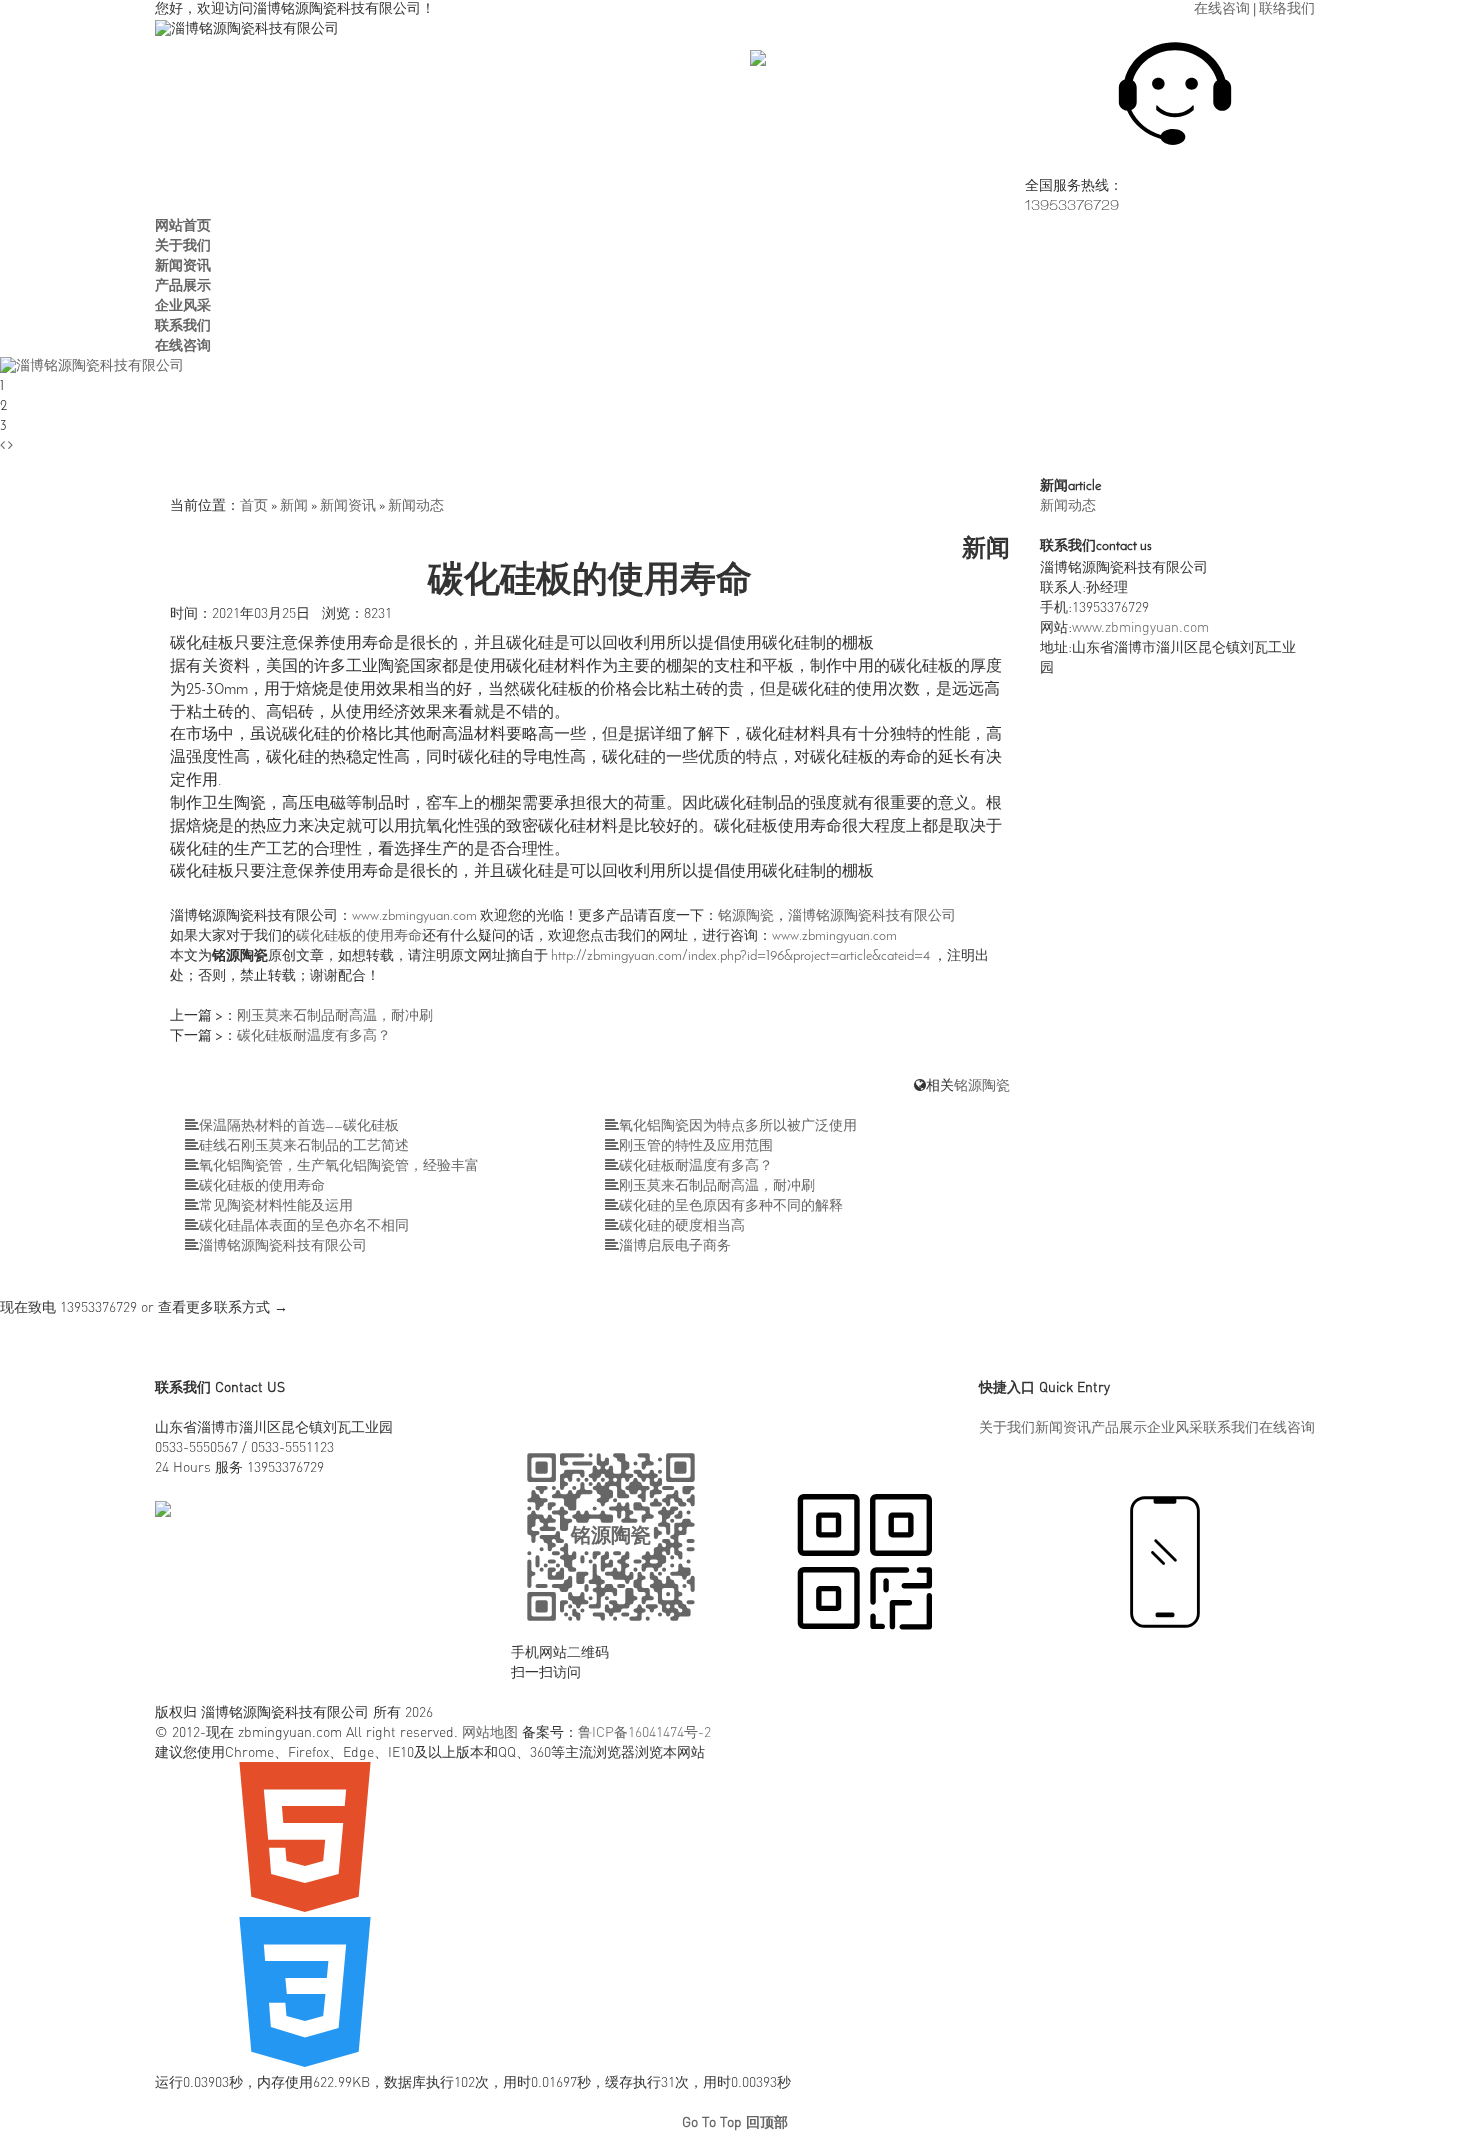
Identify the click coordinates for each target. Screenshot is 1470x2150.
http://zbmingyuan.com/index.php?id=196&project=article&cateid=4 (740, 956)
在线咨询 (1222, 9)
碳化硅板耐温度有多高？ (314, 1036)
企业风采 (1175, 1426)
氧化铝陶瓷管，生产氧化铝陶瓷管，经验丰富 (339, 1166)
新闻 (294, 506)
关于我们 (1007, 1426)
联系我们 (1231, 1426)
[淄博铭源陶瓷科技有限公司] (92, 366)
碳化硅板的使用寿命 (359, 936)
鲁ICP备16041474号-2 (644, 1731)
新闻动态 (416, 506)
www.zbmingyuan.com (414, 916)
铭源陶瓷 (746, 916)
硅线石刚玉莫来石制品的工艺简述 (304, 1146)
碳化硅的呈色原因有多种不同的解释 (731, 1206)
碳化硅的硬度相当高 (682, 1226)
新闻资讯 (348, 506)
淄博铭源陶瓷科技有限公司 (872, 916)
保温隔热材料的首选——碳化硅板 (299, 1126)
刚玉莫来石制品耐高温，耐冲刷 (335, 1016)
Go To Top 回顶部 (735, 2121)
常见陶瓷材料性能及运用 (276, 1206)
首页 (254, 506)
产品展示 (1119, 1426)
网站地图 (490, 1731)
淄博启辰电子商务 (675, 1246)
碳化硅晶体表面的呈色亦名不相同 (304, 1226)
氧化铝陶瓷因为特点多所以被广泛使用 (738, 1126)
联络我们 (1287, 9)
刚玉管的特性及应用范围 (696, 1146)
